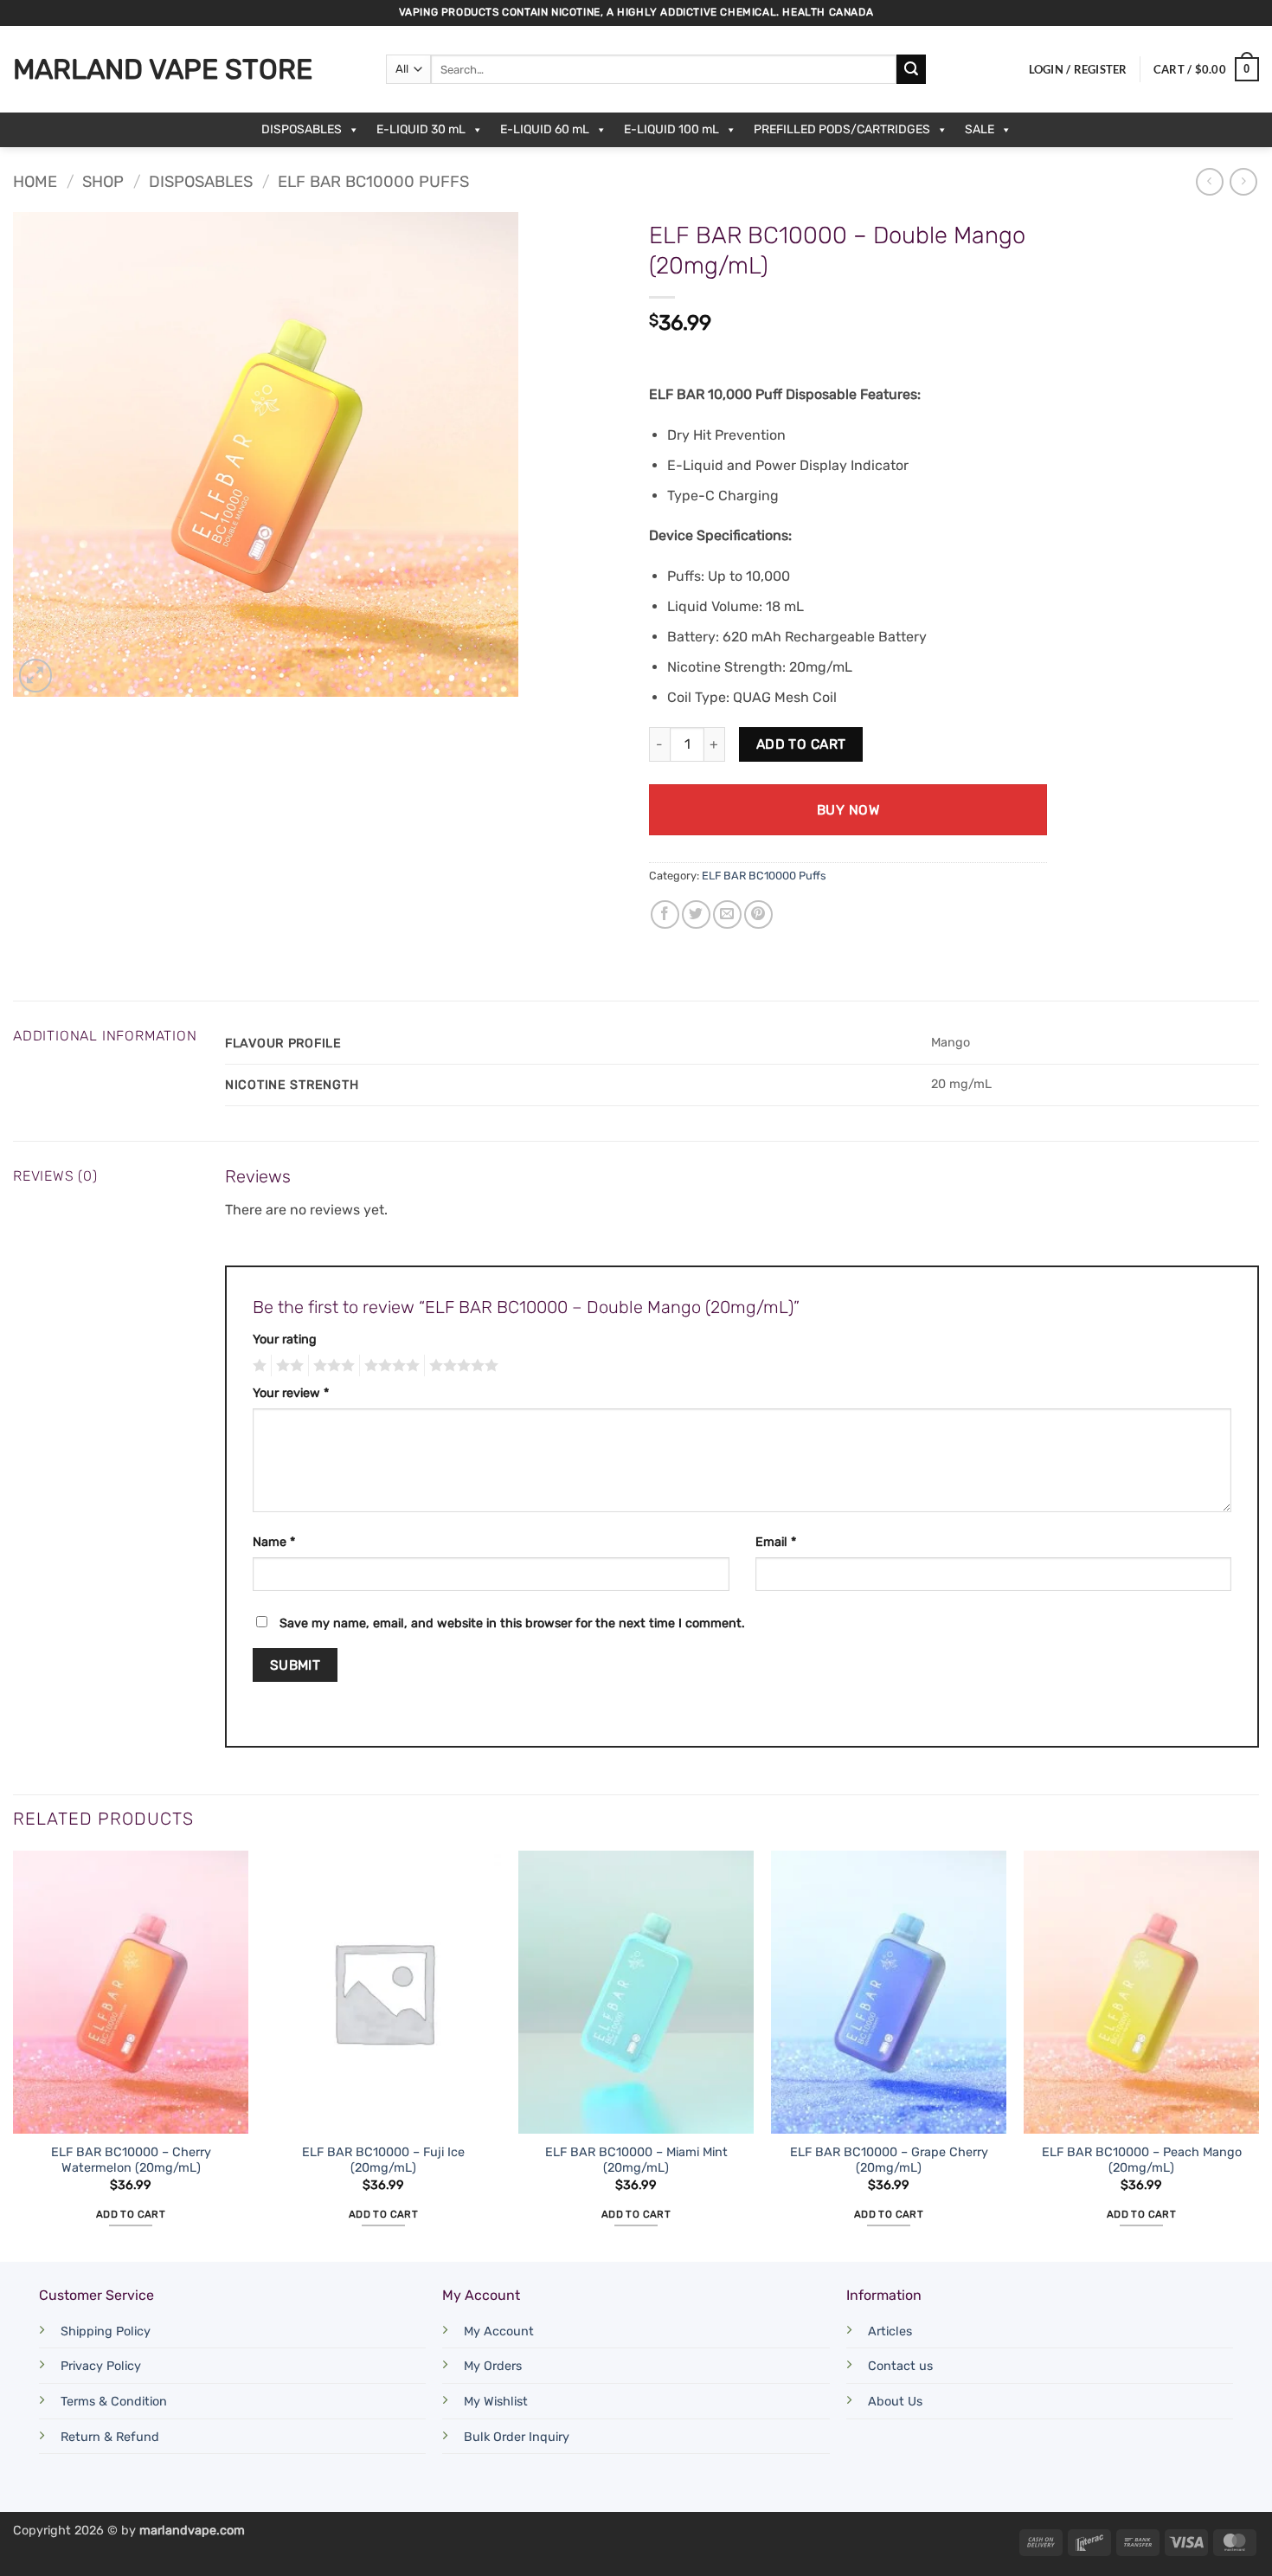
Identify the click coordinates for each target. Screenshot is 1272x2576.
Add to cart (801, 744)
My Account (499, 2331)
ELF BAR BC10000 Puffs (373, 182)
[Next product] (1209, 181)
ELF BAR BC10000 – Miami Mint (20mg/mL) (636, 2161)
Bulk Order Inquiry (517, 2437)
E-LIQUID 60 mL (545, 129)
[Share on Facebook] (665, 914)
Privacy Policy (101, 2366)
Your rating (285, 1340)
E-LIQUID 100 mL (671, 129)
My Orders (493, 2366)
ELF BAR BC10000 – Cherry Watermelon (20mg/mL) (131, 2161)
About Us (895, 2402)
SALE (980, 129)
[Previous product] (1243, 181)
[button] (1078, 69)
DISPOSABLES (302, 129)
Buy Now (848, 810)
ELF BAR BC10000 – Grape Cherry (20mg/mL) (889, 2161)
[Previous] (14, 2054)
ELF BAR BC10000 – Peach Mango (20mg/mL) (1142, 2161)
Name (274, 1542)
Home (35, 182)
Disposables (201, 182)
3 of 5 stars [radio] (331, 1366)
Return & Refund (110, 2437)
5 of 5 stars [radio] (461, 1366)
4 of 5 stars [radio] (389, 1366)
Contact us (900, 2366)
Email (776, 1542)
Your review (291, 1393)
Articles (890, 2331)
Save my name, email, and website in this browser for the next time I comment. (512, 1623)
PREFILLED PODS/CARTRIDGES (842, 129)
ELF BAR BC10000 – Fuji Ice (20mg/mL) (383, 2161)
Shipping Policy (106, 2331)
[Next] (1258, 2054)
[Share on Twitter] (696, 914)
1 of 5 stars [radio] (257, 1366)
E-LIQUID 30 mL (421, 129)
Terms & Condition (114, 2402)
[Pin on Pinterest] (758, 914)
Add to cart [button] (131, 2214)
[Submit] (911, 69)
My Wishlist (496, 2402)
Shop (103, 182)
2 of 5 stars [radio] (287, 1366)
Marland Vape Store (163, 69)
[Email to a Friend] (727, 914)
